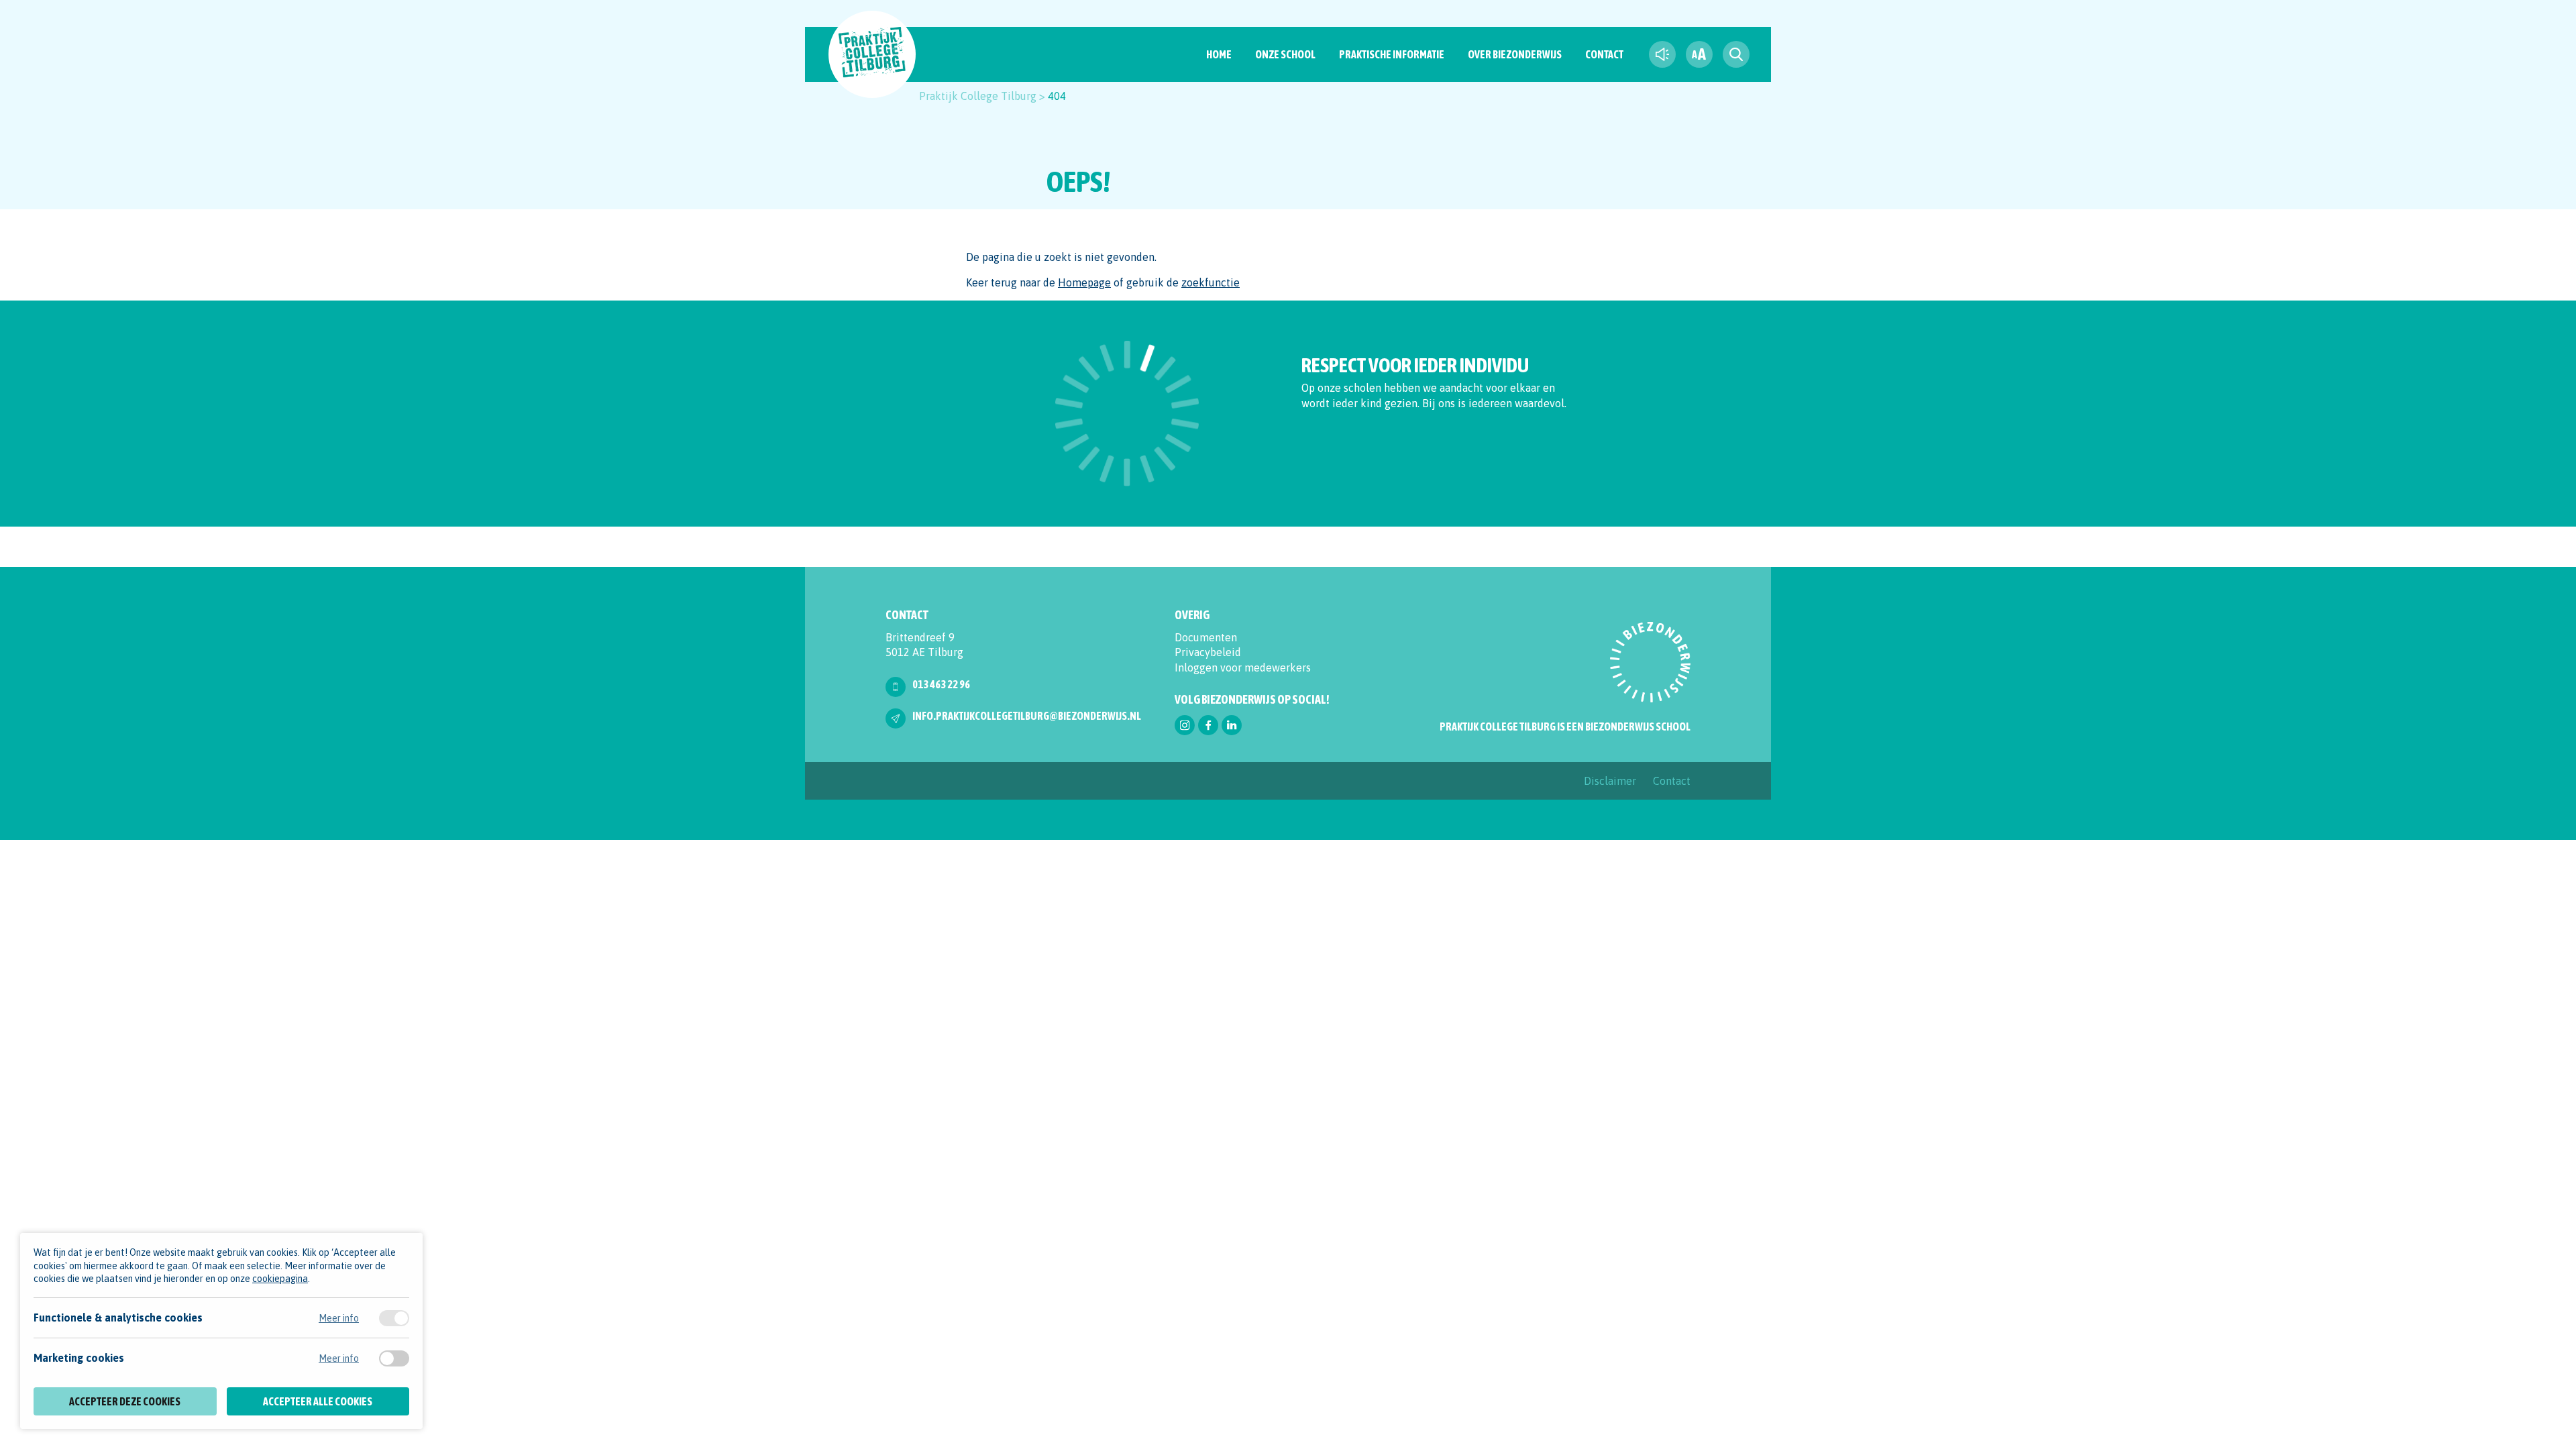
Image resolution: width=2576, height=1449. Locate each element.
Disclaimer (1610, 781)
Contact (1604, 54)
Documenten (1206, 637)
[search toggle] (1736, 54)
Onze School (1285, 54)
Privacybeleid (1208, 652)
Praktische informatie (1392, 54)
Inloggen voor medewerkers (1243, 667)
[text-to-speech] (1662, 54)
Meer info (339, 1318)
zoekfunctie (1211, 282)
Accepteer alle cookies (318, 1401)
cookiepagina (280, 1279)
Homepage (1084, 282)
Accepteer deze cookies (125, 1401)
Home (1219, 54)
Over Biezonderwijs (1515, 54)
